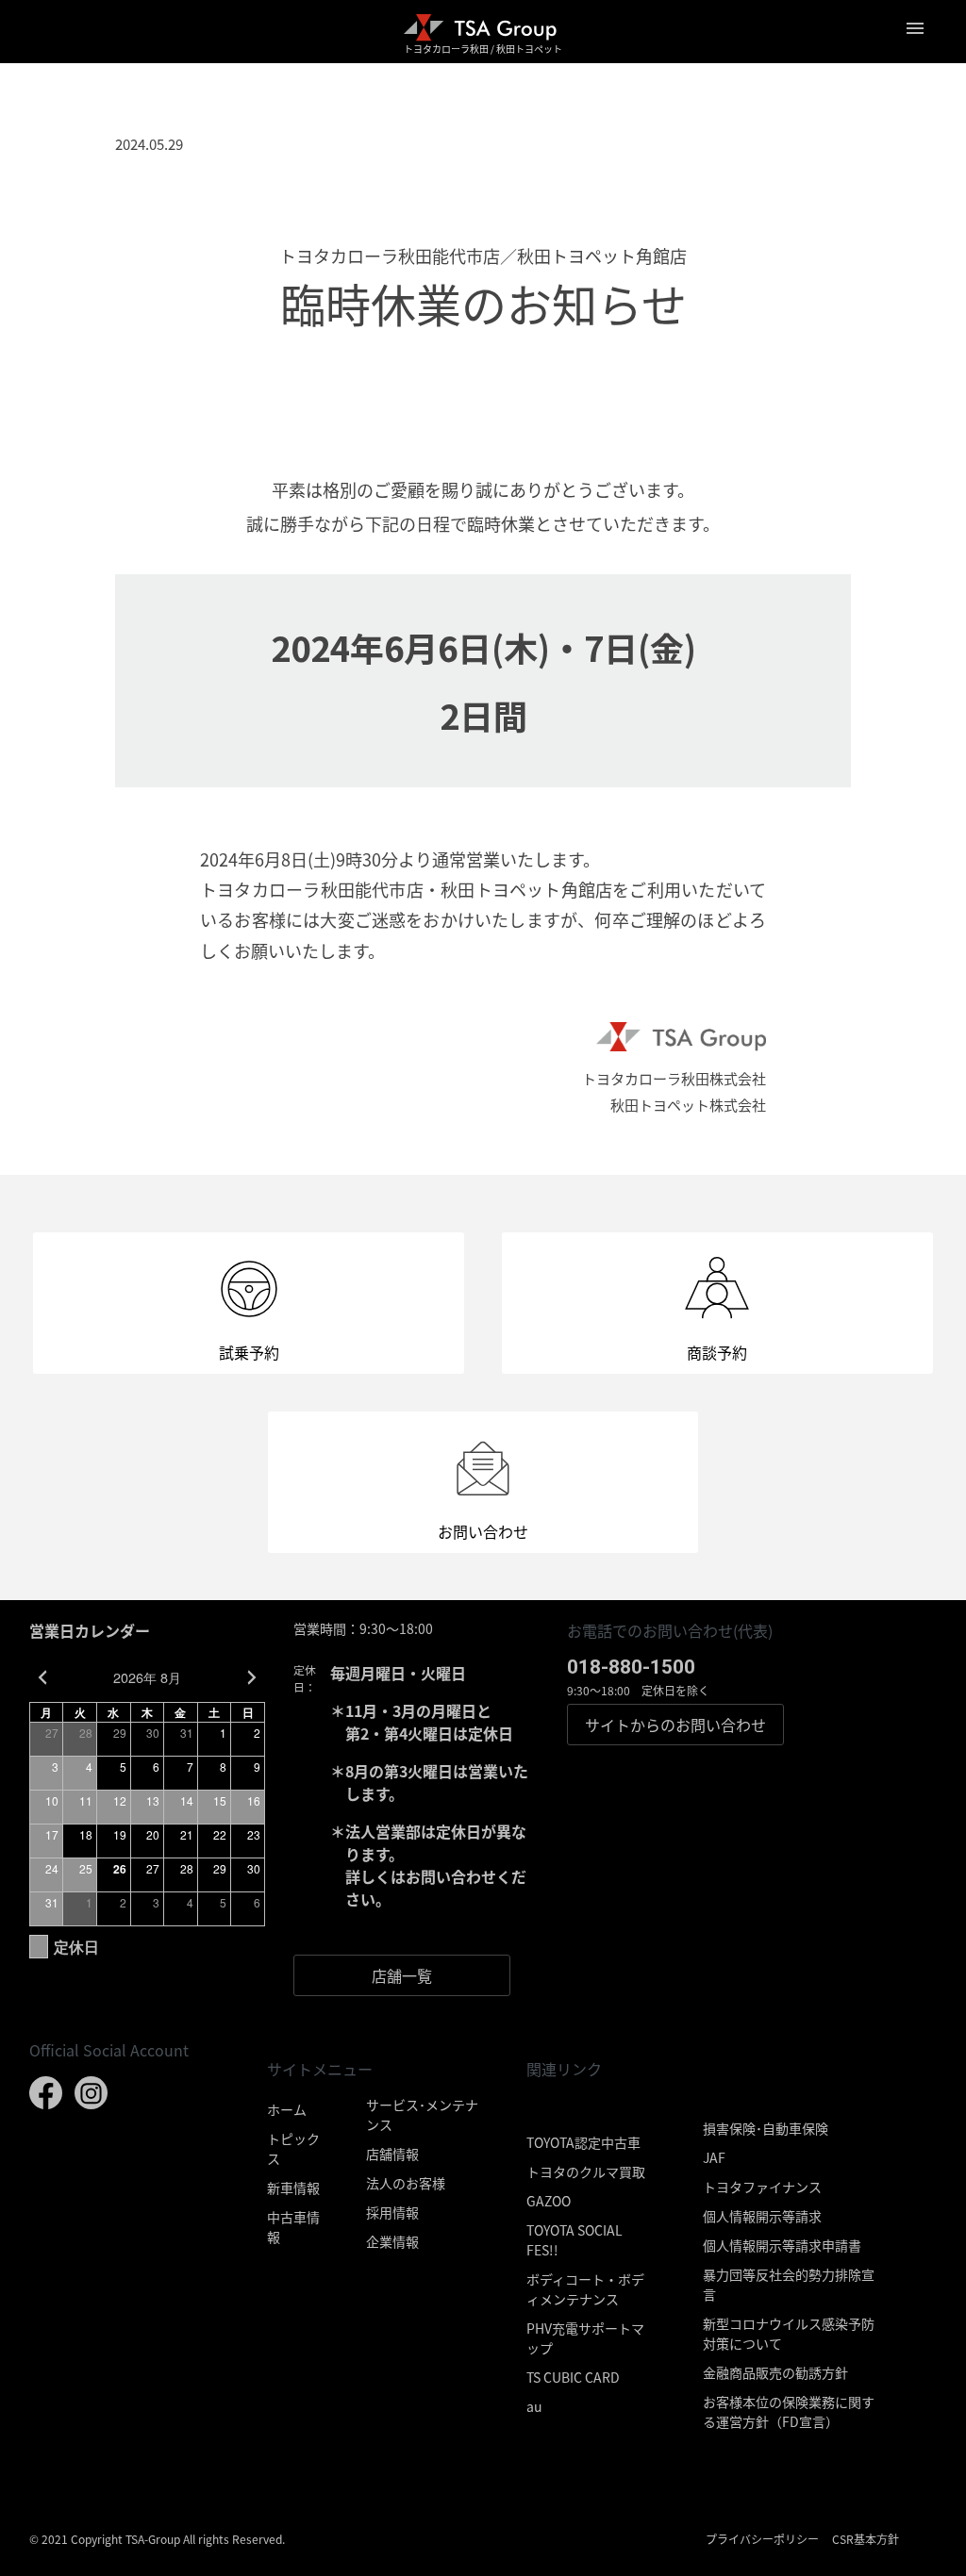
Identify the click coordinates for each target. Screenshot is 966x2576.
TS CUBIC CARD (573, 2377)
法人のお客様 (406, 2183)
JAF (714, 2157)
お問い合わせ (675, 1725)
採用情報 (392, 2212)
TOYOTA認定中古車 (583, 2142)
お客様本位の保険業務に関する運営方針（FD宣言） (789, 2411)
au (534, 2406)
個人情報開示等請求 (762, 2216)
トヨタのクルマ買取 (586, 2171)
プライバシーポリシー (762, 2539)
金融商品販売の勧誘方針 (775, 2372)
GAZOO (549, 2201)
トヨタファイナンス (762, 2187)
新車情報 (293, 2188)
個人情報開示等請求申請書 (782, 2245)
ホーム (287, 2109)
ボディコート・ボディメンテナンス (585, 2289)
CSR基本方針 (866, 2539)
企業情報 (392, 2241)
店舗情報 (392, 2154)
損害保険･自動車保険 (766, 2128)
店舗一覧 (402, 1975)
